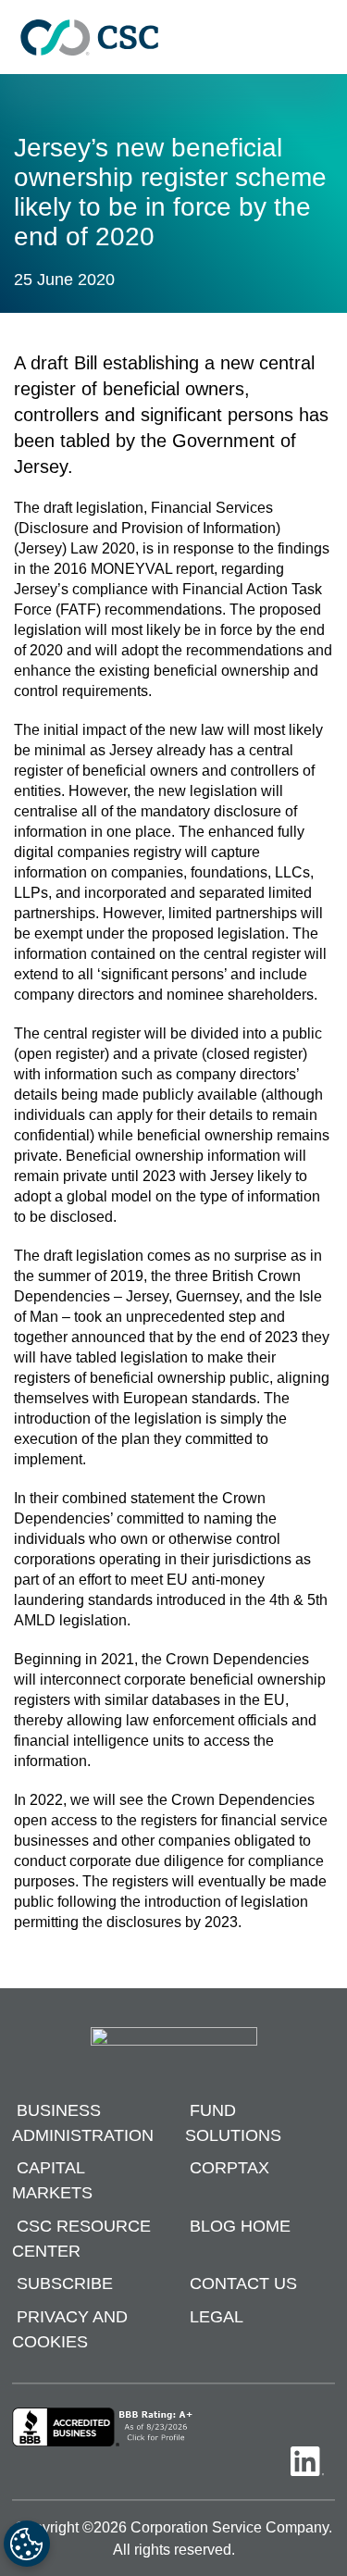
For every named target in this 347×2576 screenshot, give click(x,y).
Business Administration (83, 2123)
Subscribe (65, 2284)
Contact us (243, 2284)
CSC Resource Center (81, 2239)
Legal (217, 2317)
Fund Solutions (233, 2123)
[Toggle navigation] (324, 37)
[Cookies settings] (27, 2544)
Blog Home (240, 2226)
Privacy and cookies (70, 2329)
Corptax (229, 2169)
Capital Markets (52, 2181)
